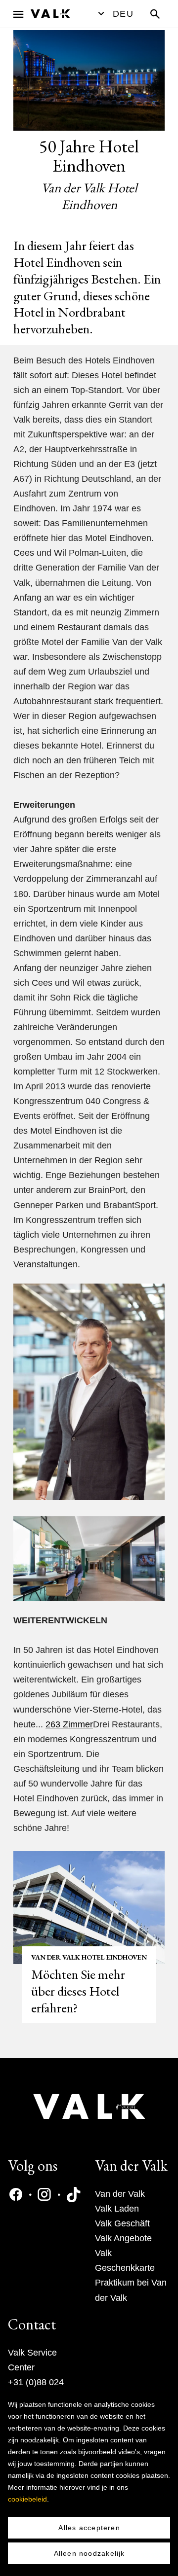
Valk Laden (117, 2209)
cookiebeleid (27, 2499)
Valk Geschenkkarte (125, 2260)
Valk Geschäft (122, 2223)
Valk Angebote (123, 2238)
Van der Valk (120, 2194)
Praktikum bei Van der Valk (131, 2290)
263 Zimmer (69, 1724)
